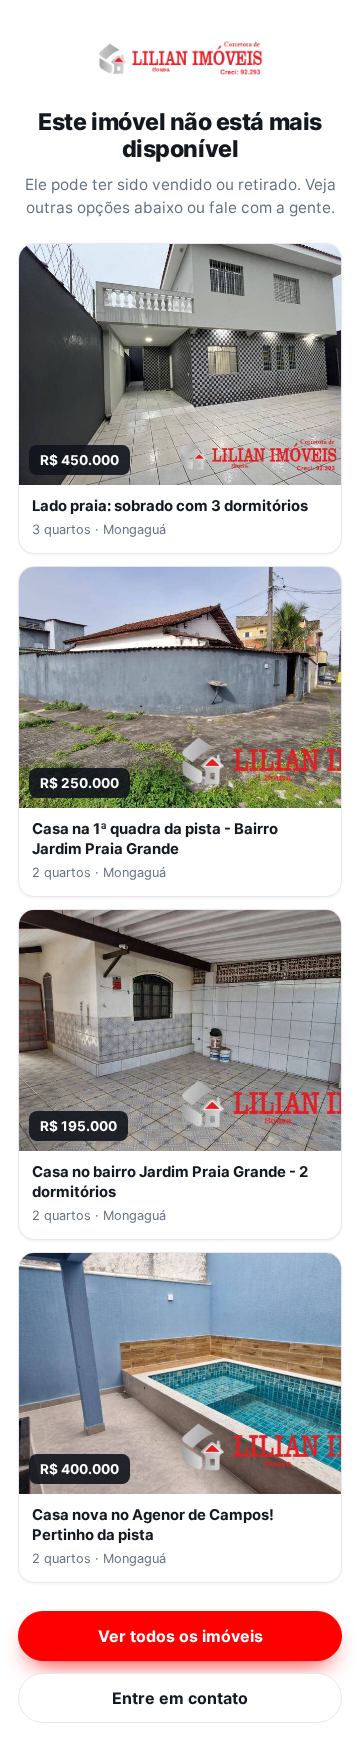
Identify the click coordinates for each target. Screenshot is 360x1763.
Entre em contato (180, 1698)
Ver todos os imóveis (180, 1636)
